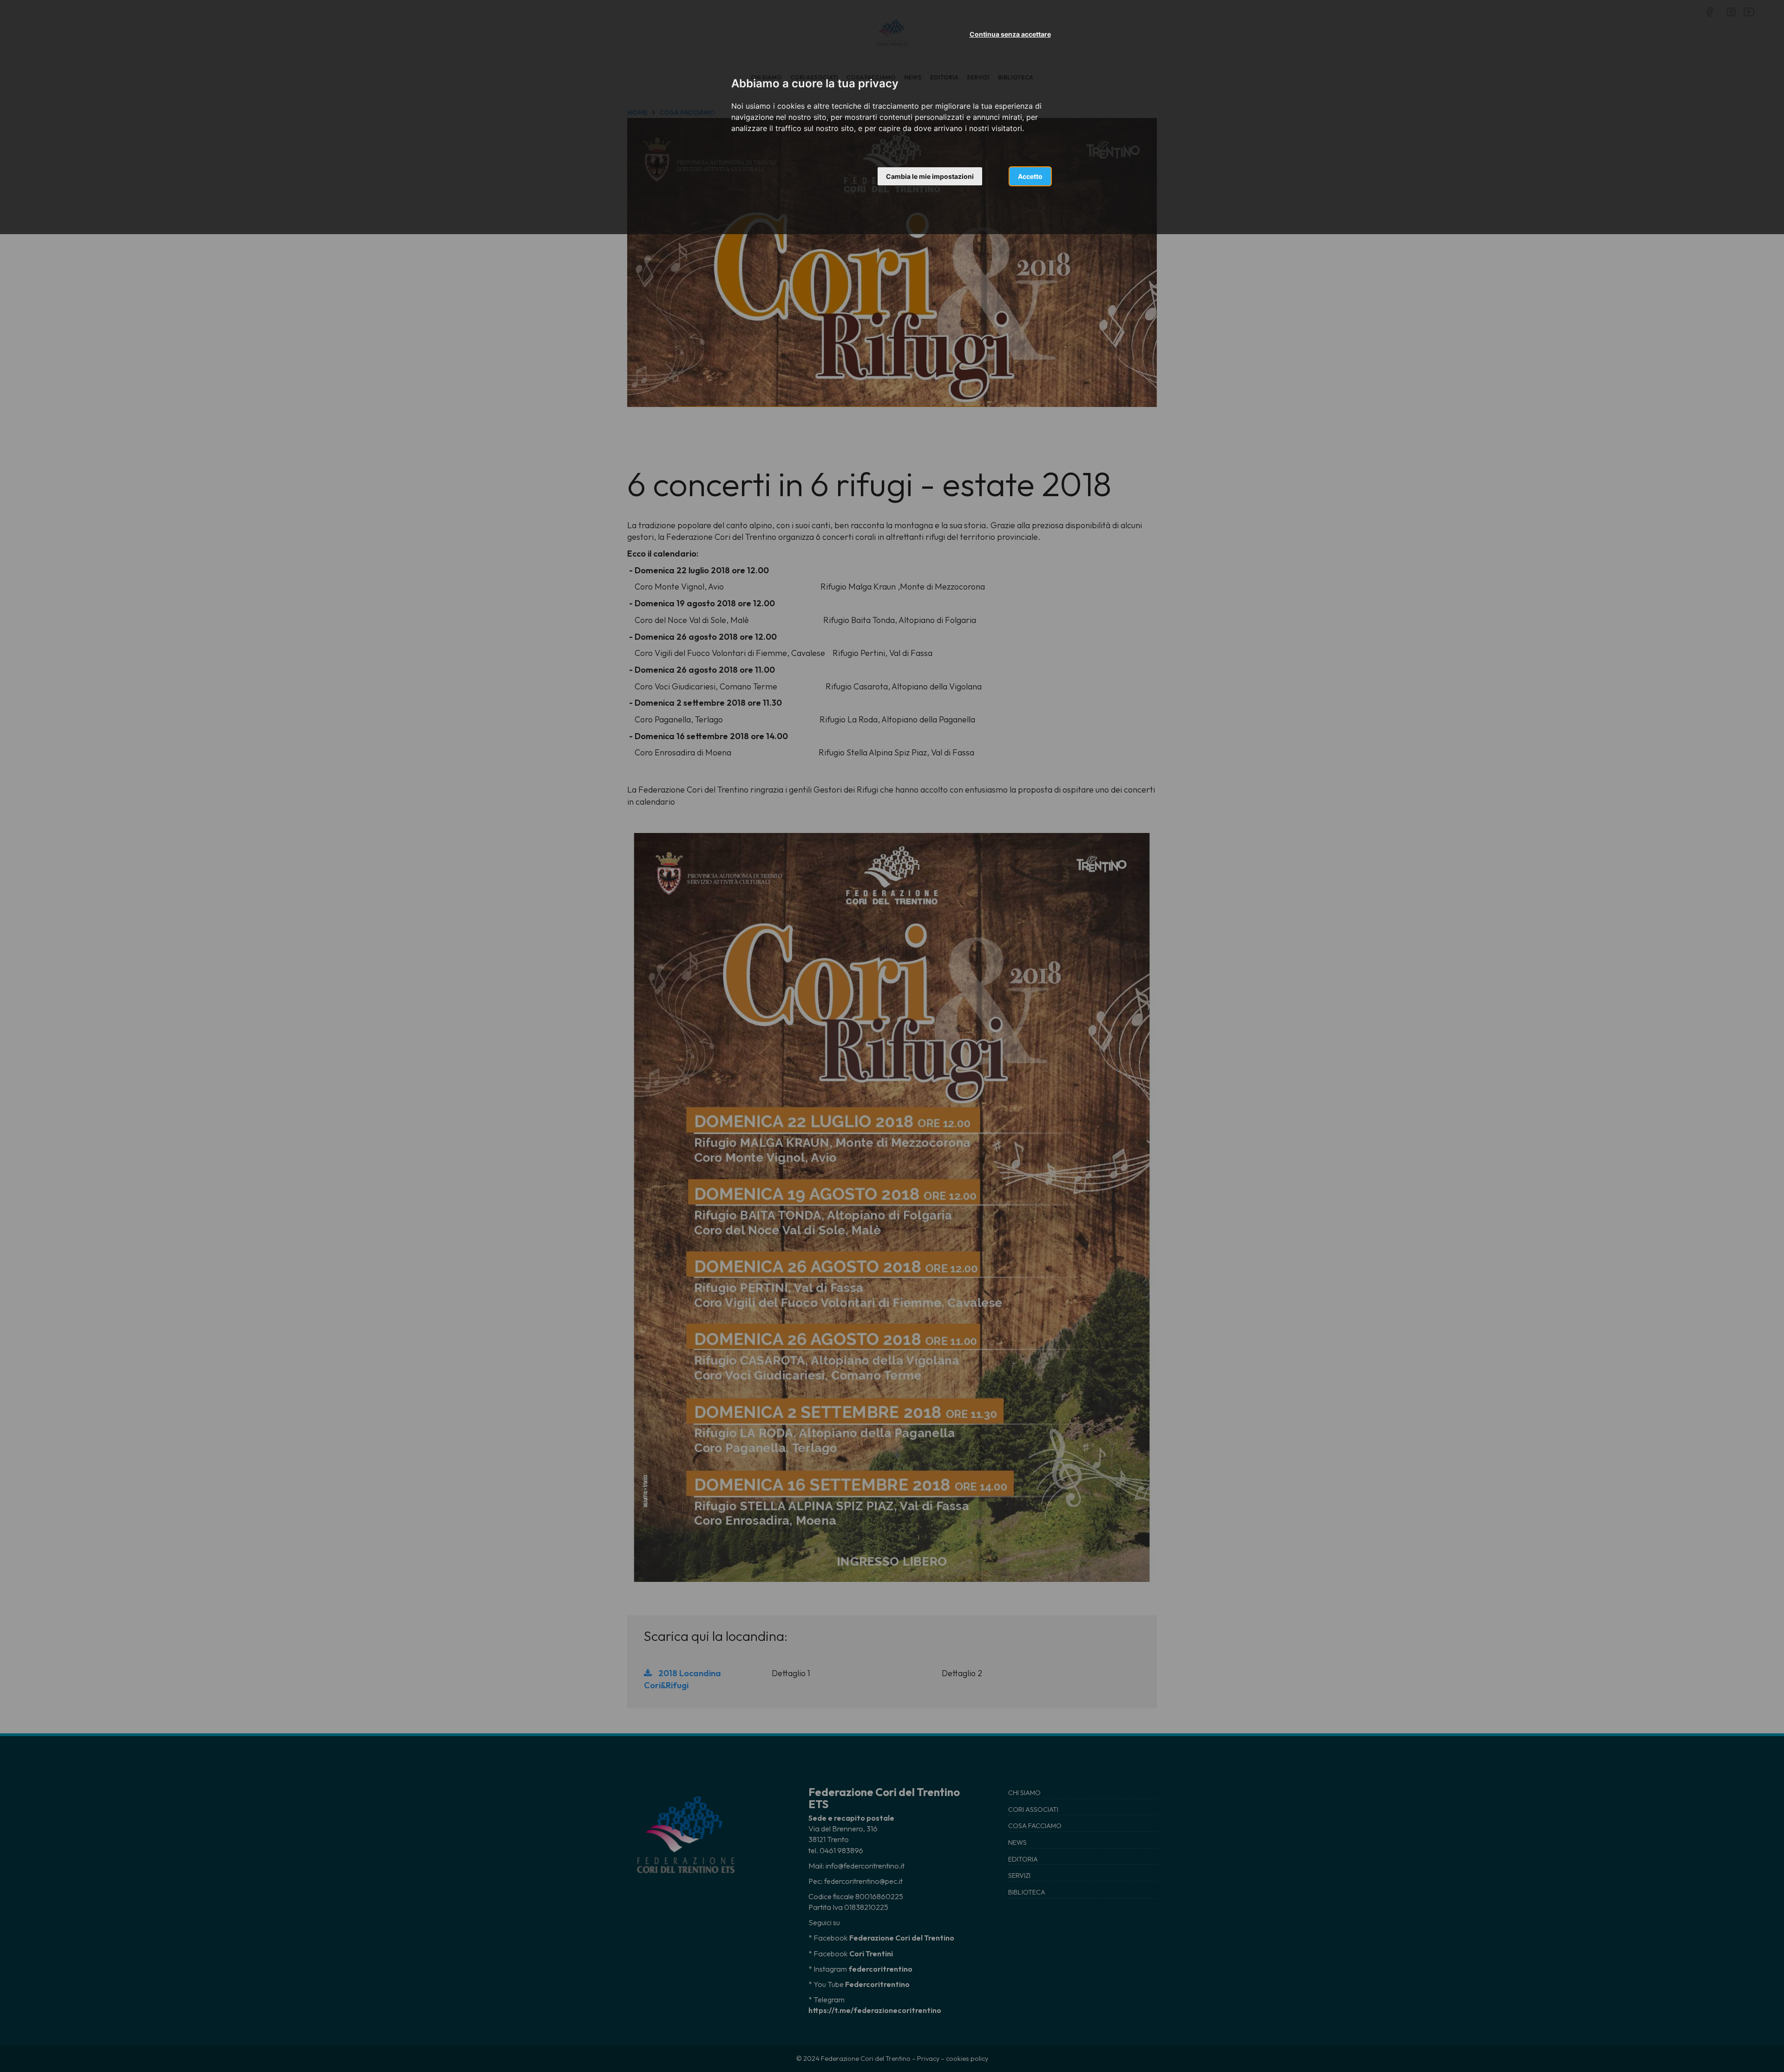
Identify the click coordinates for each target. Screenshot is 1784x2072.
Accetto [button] (1030, 176)
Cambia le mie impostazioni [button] (930, 176)
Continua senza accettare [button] (1010, 34)
